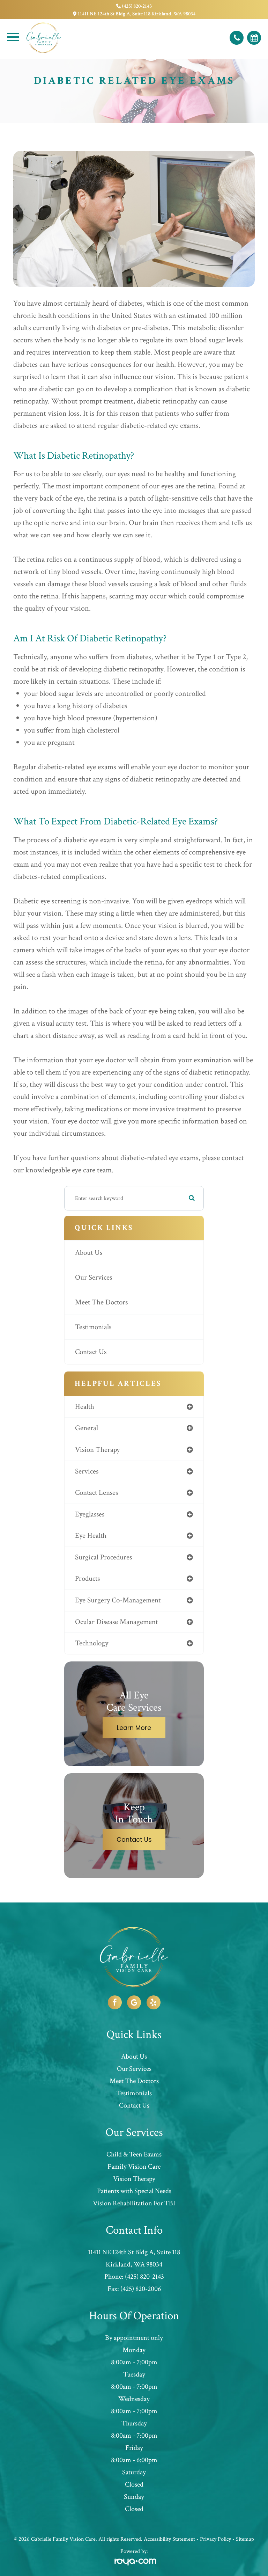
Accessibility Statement (169, 2539)
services (87, 1471)
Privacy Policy (215, 2539)
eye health (91, 1536)
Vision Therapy (134, 2179)
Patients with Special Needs (134, 2191)
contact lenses (96, 1493)
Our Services (94, 1277)
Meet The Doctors (101, 1302)
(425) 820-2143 (137, 6)
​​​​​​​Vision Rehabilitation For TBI (134, 2203)
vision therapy (97, 1450)
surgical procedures (103, 1557)
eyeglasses (90, 1514)
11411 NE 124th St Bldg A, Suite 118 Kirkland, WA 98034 (137, 14)
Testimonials (93, 1327)
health (85, 1407)
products (87, 1578)
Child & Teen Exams (134, 2154)
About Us (89, 1253)
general (87, 1428)
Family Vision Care (134, 2167)
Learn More (134, 1728)
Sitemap (245, 2539)
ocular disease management (116, 1622)
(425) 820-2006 (141, 2289)
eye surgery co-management (118, 1600)
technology (92, 1643)
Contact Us (91, 1352)
